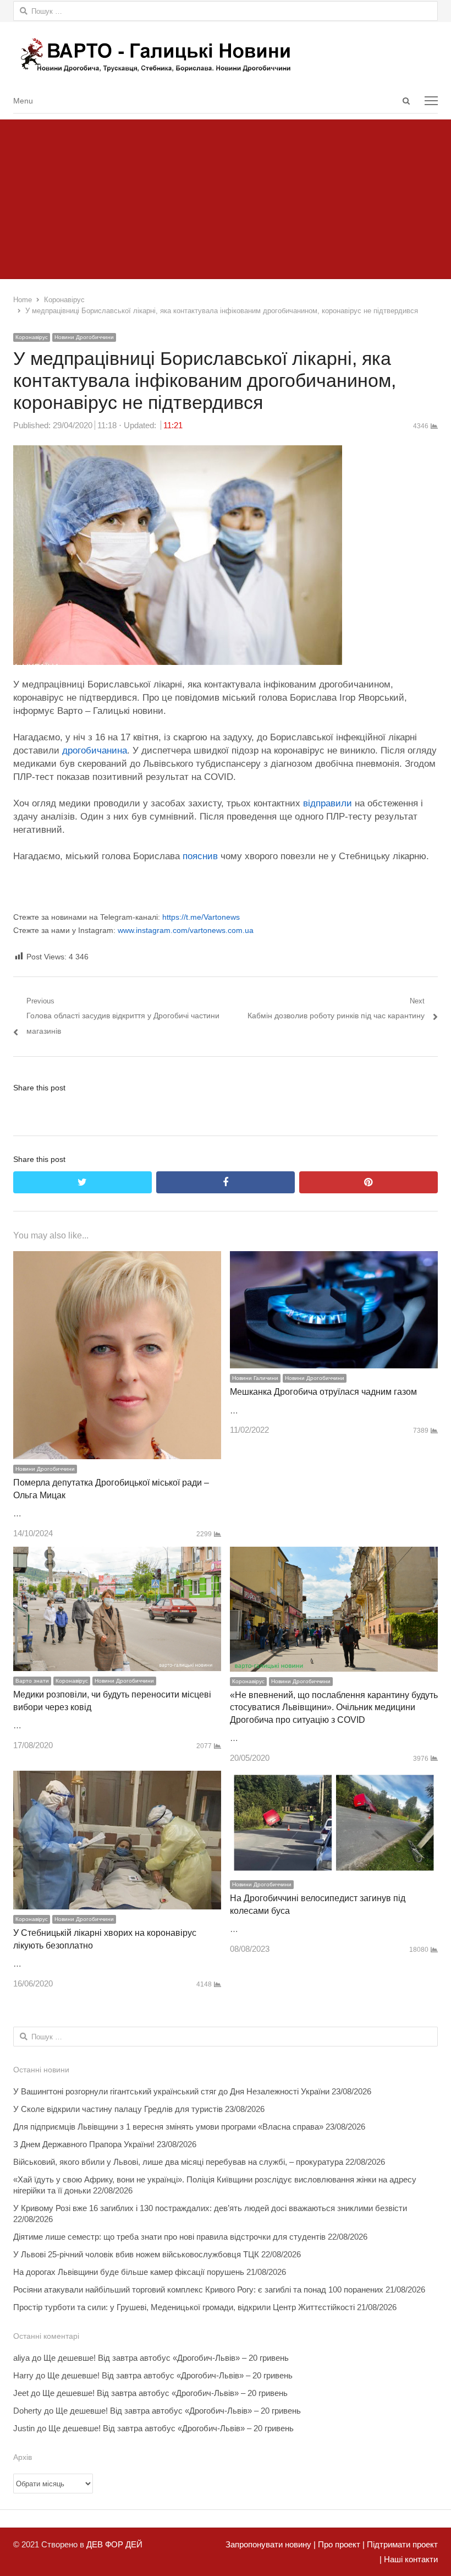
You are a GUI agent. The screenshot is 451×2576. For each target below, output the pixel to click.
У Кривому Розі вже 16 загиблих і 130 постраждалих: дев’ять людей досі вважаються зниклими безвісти (210, 2208)
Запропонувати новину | (271, 2544)
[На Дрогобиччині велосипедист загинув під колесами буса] (334, 1778)
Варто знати (32, 1681)
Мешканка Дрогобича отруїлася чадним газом (323, 1392)
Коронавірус (32, 337)
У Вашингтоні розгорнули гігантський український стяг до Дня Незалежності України (171, 2091)
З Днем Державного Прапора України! (84, 2144)
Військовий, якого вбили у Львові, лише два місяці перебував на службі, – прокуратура (178, 2162)
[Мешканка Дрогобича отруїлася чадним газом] (334, 1259)
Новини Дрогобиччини (84, 337)
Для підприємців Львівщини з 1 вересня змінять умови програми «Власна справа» (168, 2127)
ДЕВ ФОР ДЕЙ (114, 2544)
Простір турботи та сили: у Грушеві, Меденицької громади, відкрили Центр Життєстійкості (184, 2307)
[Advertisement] (226, 197)
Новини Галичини (255, 1378)
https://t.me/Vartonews (201, 917)
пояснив (200, 856)
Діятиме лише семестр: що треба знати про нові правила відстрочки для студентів (169, 2237)
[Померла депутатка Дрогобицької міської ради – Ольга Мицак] (117, 1259)
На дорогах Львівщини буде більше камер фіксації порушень (129, 2272)
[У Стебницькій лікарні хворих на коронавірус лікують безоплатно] (117, 1778)
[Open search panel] (406, 101)
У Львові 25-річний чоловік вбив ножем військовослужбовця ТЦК (136, 2254)
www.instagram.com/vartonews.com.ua (186, 930)
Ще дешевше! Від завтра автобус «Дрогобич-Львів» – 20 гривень (166, 2358)
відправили (328, 803)
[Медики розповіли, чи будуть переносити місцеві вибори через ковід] (117, 1554)
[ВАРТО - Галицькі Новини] (226, 55)
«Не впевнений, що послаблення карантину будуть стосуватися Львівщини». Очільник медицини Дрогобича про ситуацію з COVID (334, 1707)
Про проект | (340, 2544)
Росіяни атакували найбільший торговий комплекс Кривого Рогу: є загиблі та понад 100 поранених (198, 2290)
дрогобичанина (95, 751)
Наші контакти (410, 2559)
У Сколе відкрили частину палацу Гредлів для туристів (118, 2109)
